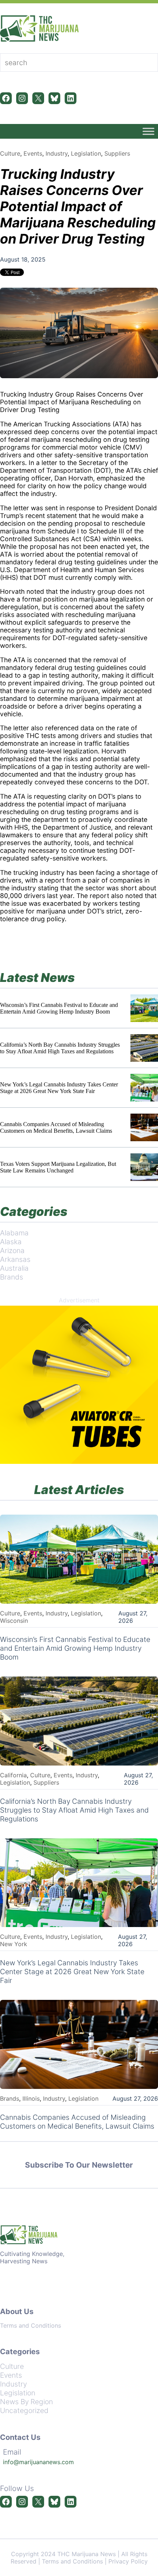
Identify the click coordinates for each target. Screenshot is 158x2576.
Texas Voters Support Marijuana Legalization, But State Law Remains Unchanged (58, 1167)
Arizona (12, 1250)
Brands (12, 1277)
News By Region (26, 2402)
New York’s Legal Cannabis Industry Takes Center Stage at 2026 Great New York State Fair (59, 1088)
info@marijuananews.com (38, 2462)
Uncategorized (24, 2410)
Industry (57, 153)
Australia (14, 1268)
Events (33, 153)
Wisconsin (14, 1621)
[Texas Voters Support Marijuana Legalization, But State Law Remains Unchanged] (144, 1167)
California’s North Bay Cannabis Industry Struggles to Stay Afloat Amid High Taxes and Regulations (60, 1048)
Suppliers (117, 153)
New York (14, 1944)
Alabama (14, 1233)
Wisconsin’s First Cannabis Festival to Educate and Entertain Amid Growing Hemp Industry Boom (59, 1008)
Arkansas (15, 1259)
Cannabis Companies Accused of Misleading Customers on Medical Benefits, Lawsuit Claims (56, 1127)
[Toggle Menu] (148, 131)
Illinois (31, 2098)
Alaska (11, 1242)
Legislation (86, 153)
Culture (10, 153)
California (13, 1775)
